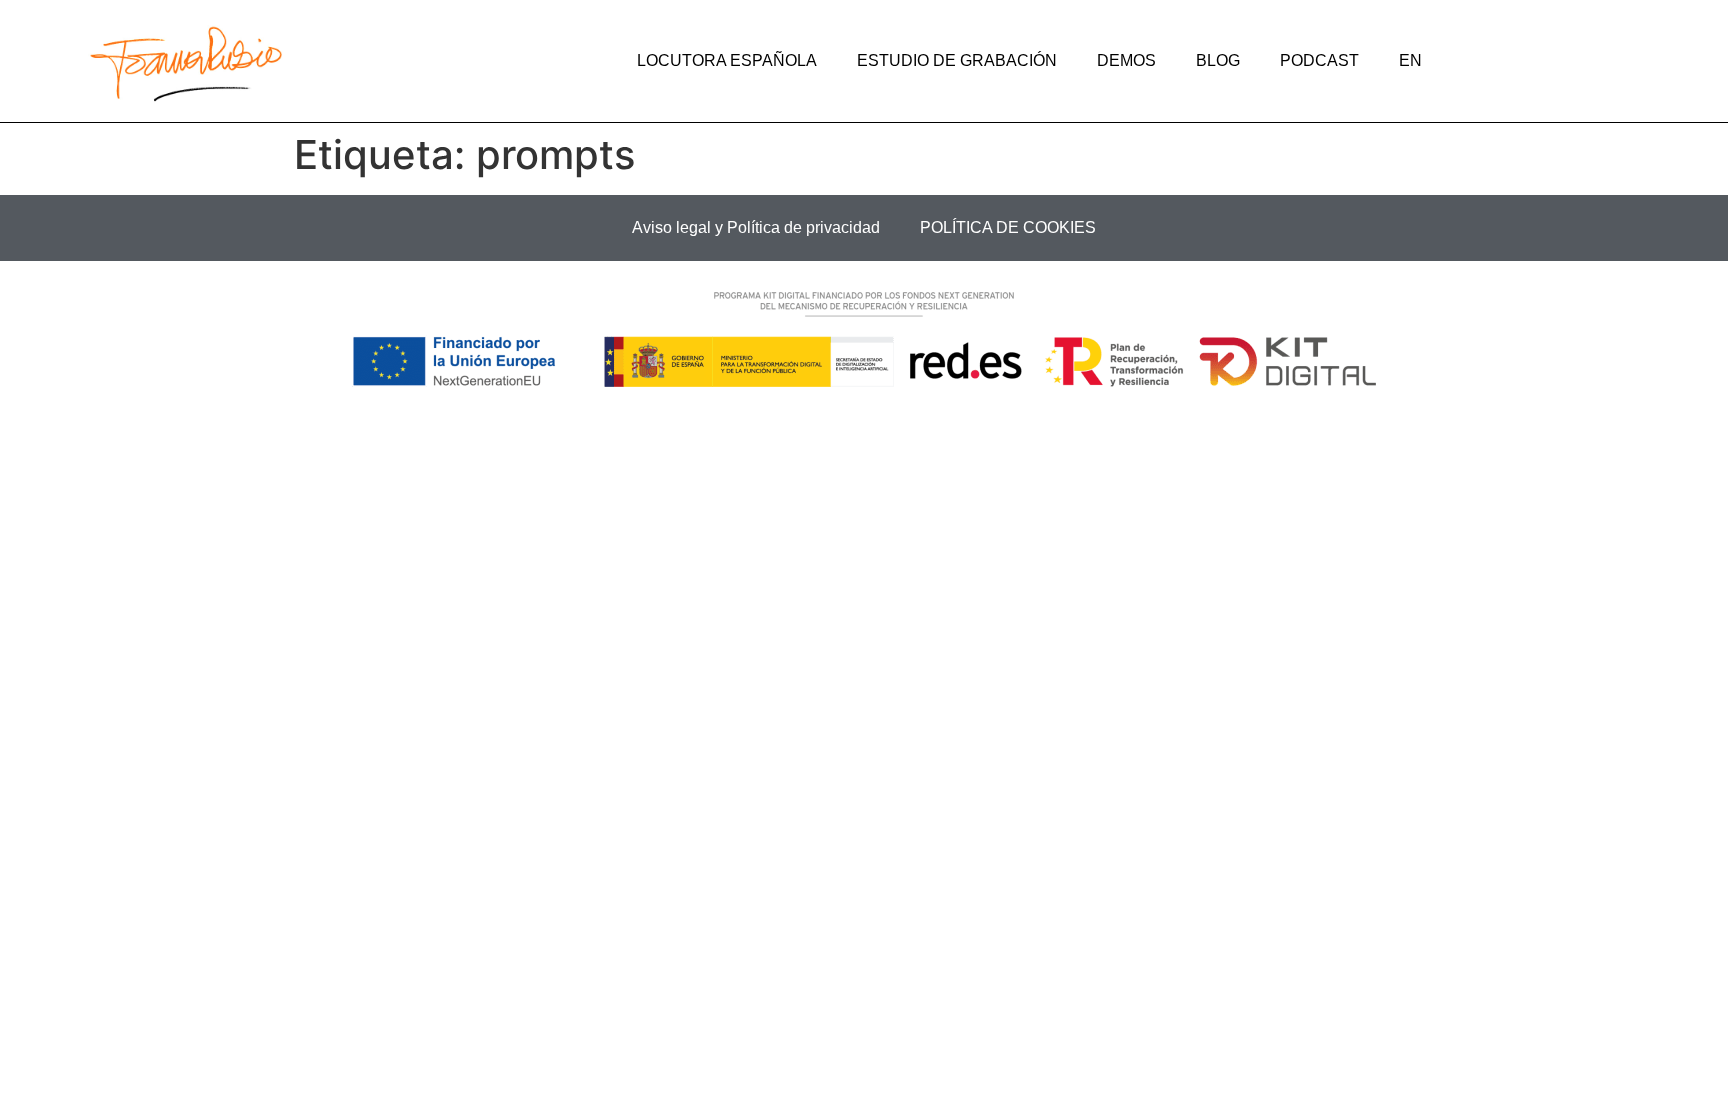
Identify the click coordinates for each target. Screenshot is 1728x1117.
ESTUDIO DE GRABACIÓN (957, 60)
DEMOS (1126, 60)
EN (1410, 60)
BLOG (1218, 60)
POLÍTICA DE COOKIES (1008, 227)
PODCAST (1319, 60)
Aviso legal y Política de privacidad (756, 227)
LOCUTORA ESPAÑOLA (727, 60)
